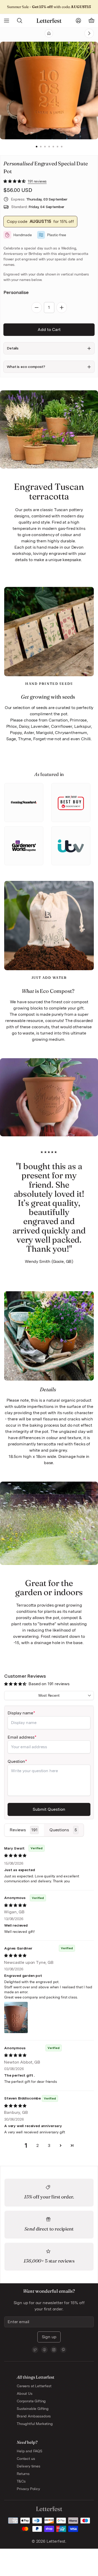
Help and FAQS (30, 2451)
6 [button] (57, 147)
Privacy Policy (28, 2489)
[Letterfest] (49, 21)
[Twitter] (35, 2350)
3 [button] (45, 147)
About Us (25, 2393)
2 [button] (41, 147)
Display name (20, 1713)
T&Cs (21, 2481)
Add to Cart (49, 330)
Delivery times (28, 2466)
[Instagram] (54, 2350)
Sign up (49, 2337)
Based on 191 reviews (49, 1684)
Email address (21, 1737)
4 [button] (49, 147)
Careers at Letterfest (34, 2386)
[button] (15, 181)
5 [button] (53, 147)
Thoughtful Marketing (35, 2424)
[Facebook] (44, 2350)
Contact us (26, 2459)
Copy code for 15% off (40, 221)
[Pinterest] (63, 2350)
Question (16, 1761)
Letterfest (55, 2541)
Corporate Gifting (31, 2401)
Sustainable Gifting (33, 2409)
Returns (23, 2474)
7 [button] (62, 147)
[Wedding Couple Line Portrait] (79, 33)
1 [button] (37, 147)
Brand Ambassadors (34, 2416)
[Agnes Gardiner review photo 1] (16, 2017)
